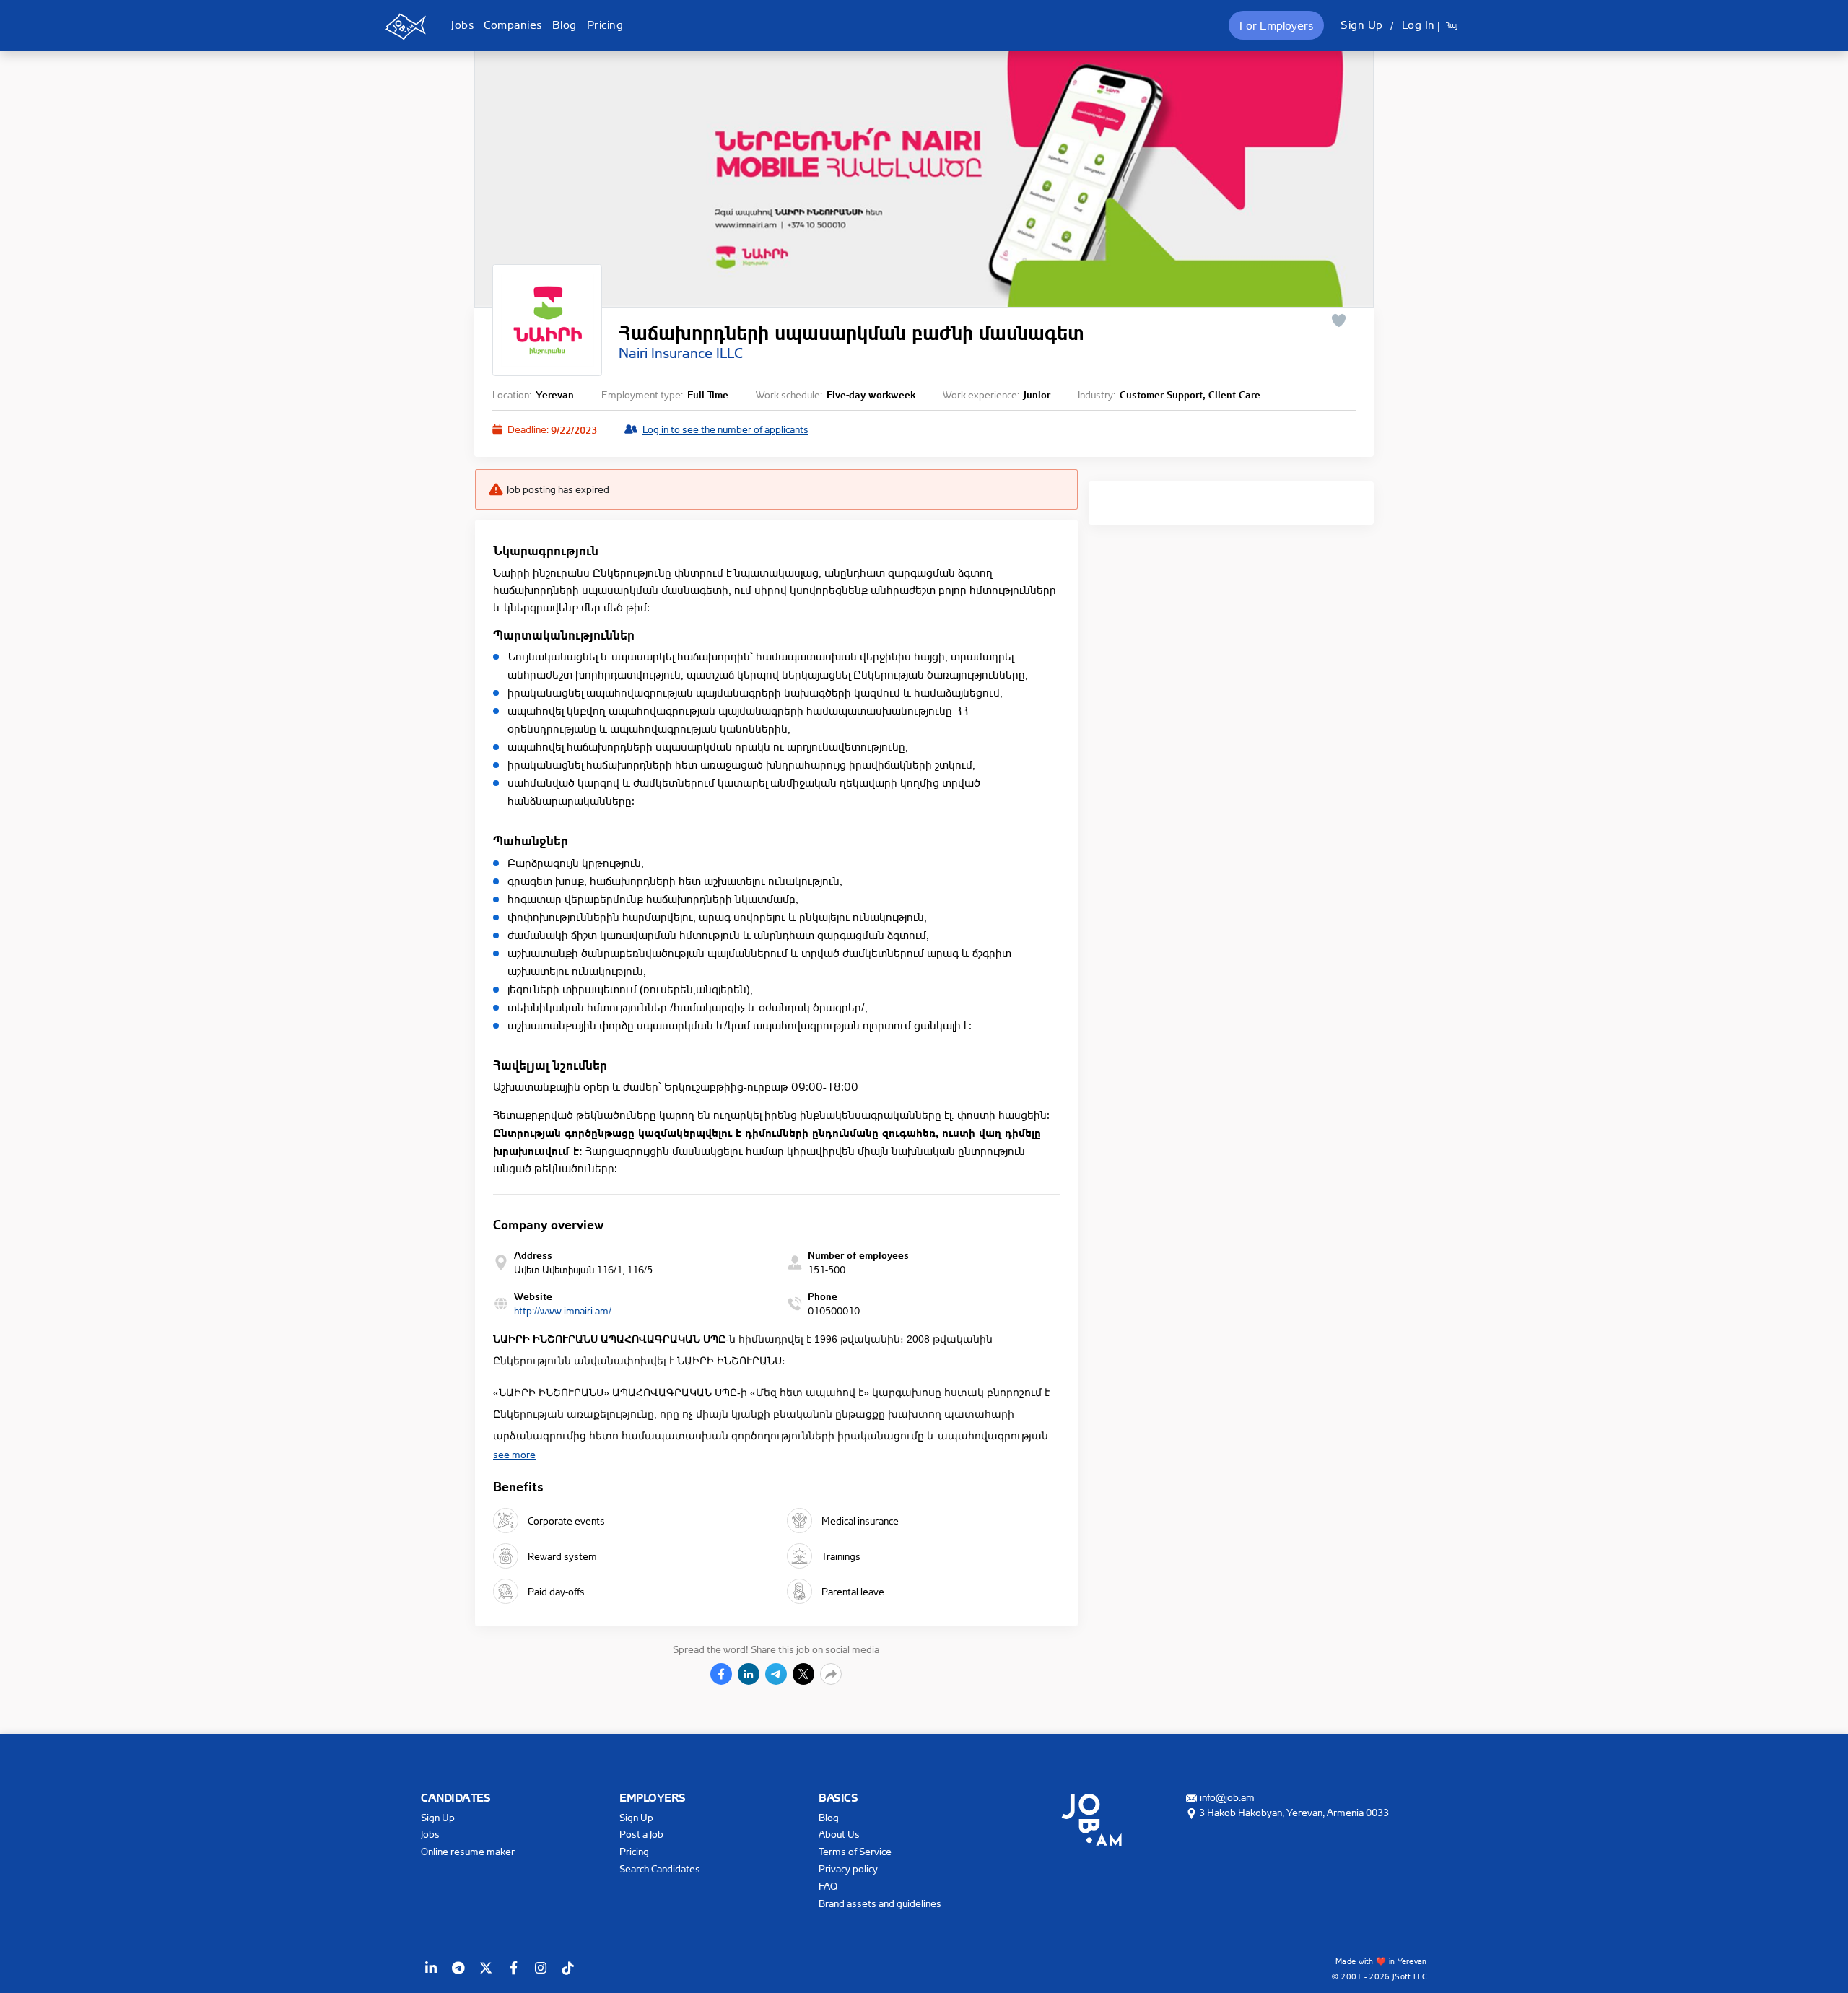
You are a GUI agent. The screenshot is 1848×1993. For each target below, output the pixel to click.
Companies (513, 25)
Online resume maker (468, 1851)
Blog (565, 25)
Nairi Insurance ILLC (681, 353)
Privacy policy (848, 1868)
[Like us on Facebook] (513, 1968)
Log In (1418, 25)
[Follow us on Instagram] (541, 1968)
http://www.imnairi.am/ (563, 1311)
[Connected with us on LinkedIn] (431, 1968)
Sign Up (1362, 25)
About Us (839, 1834)
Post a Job (641, 1834)
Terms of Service (855, 1851)
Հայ (1451, 25)
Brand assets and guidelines (880, 1903)
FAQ (828, 1886)
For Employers (1276, 25)
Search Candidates (660, 1868)
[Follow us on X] (486, 1968)
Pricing (605, 25)
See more (514, 1454)
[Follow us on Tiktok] (568, 1968)
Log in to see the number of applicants (725, 429)
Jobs (462, 25)
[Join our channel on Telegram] (458, 1968)
